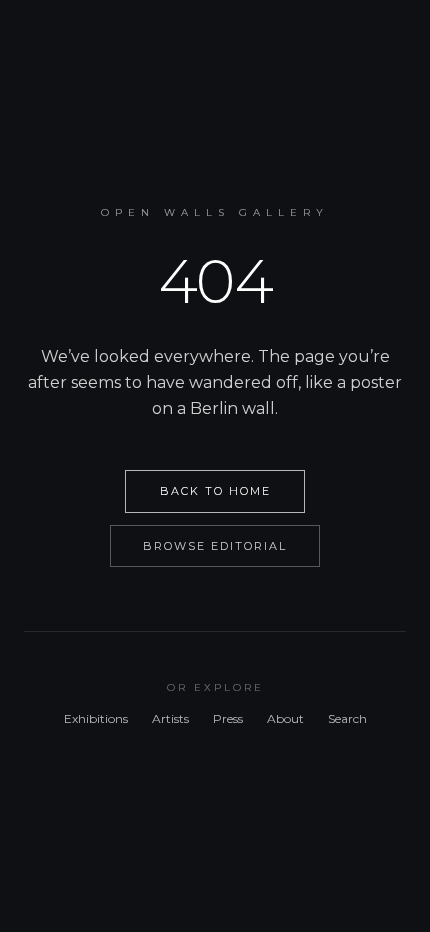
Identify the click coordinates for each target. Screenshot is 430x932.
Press (228, 718)
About (285, 718)
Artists (170, 718)
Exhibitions (96, 718)
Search (347, 718)
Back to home (215, 491)
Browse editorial (215, 546)
